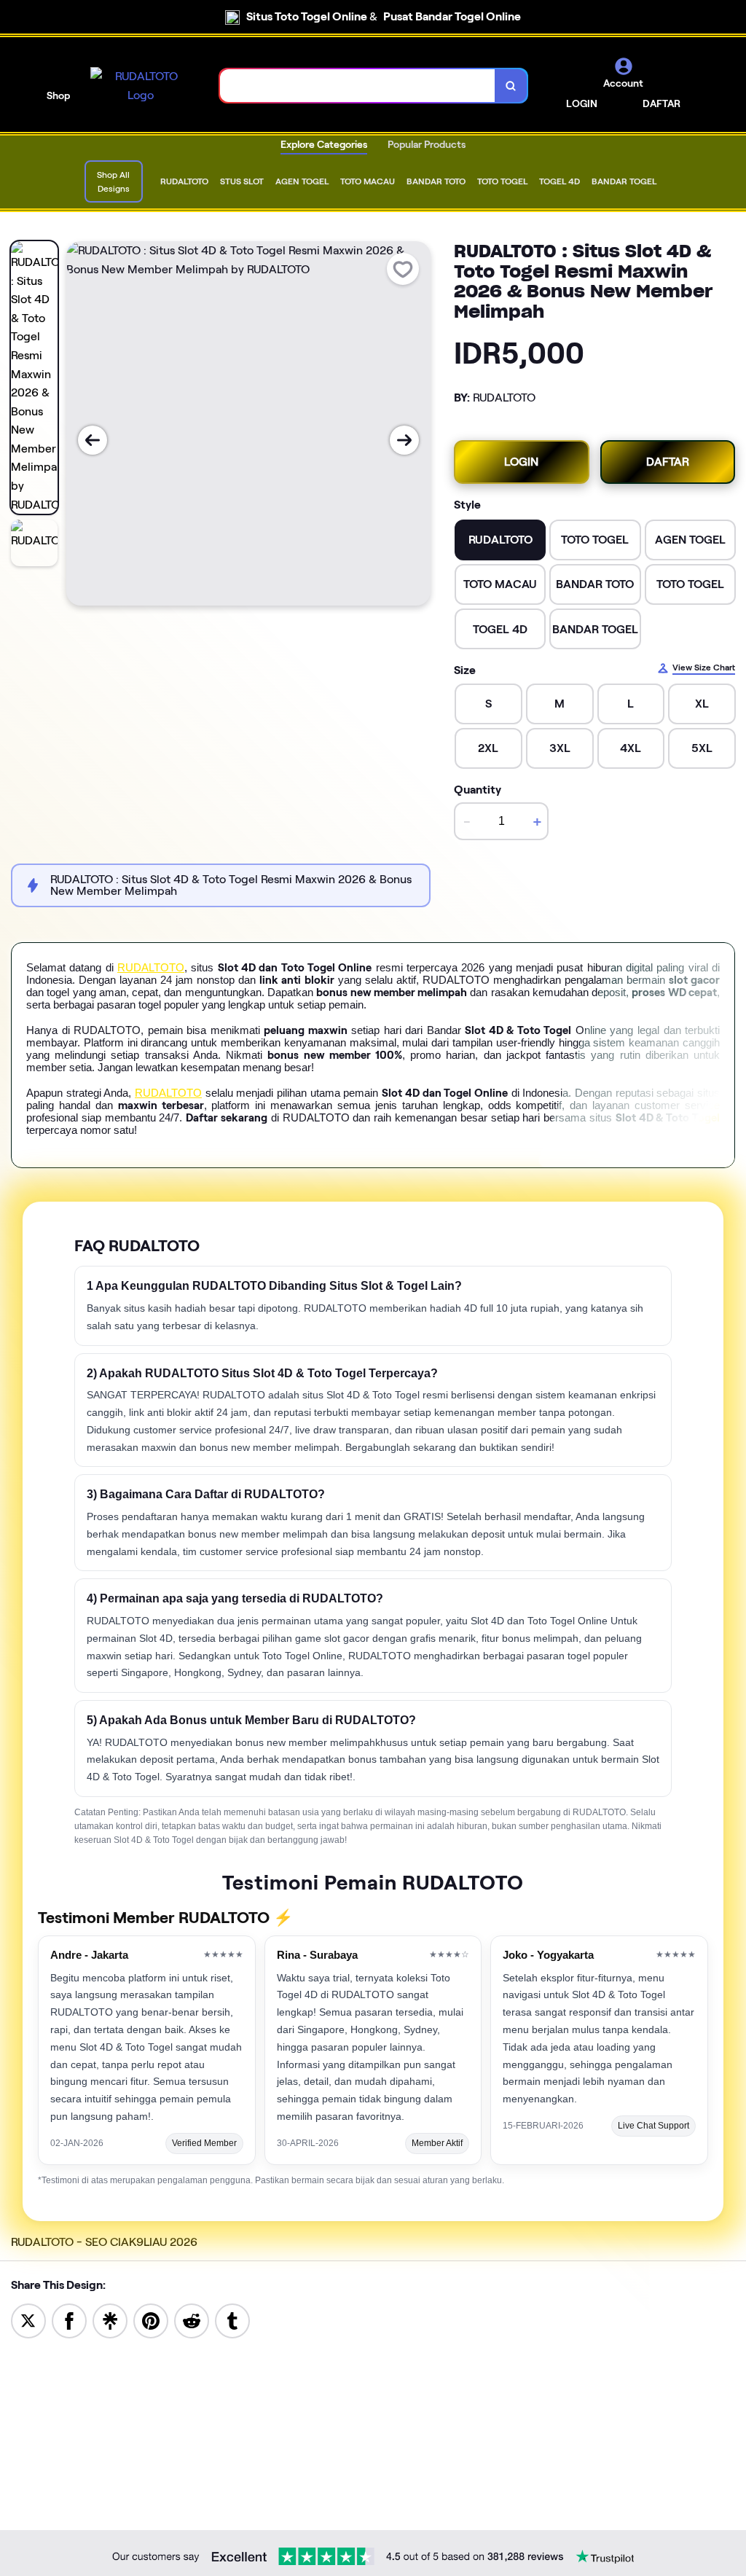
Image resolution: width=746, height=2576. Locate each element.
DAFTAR (661, 103)
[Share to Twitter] (28, 2320)
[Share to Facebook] (69, 2320)
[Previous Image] (93, 440)
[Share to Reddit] (192, 2320)
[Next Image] (404, 440)
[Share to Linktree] (110, 2320)
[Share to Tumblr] (232, 2320)
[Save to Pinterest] (151, 2320)
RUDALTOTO (151, 967)
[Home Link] (141, 86)
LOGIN (582, 103)
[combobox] (358, 86)
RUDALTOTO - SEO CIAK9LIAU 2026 (104, 2242)
